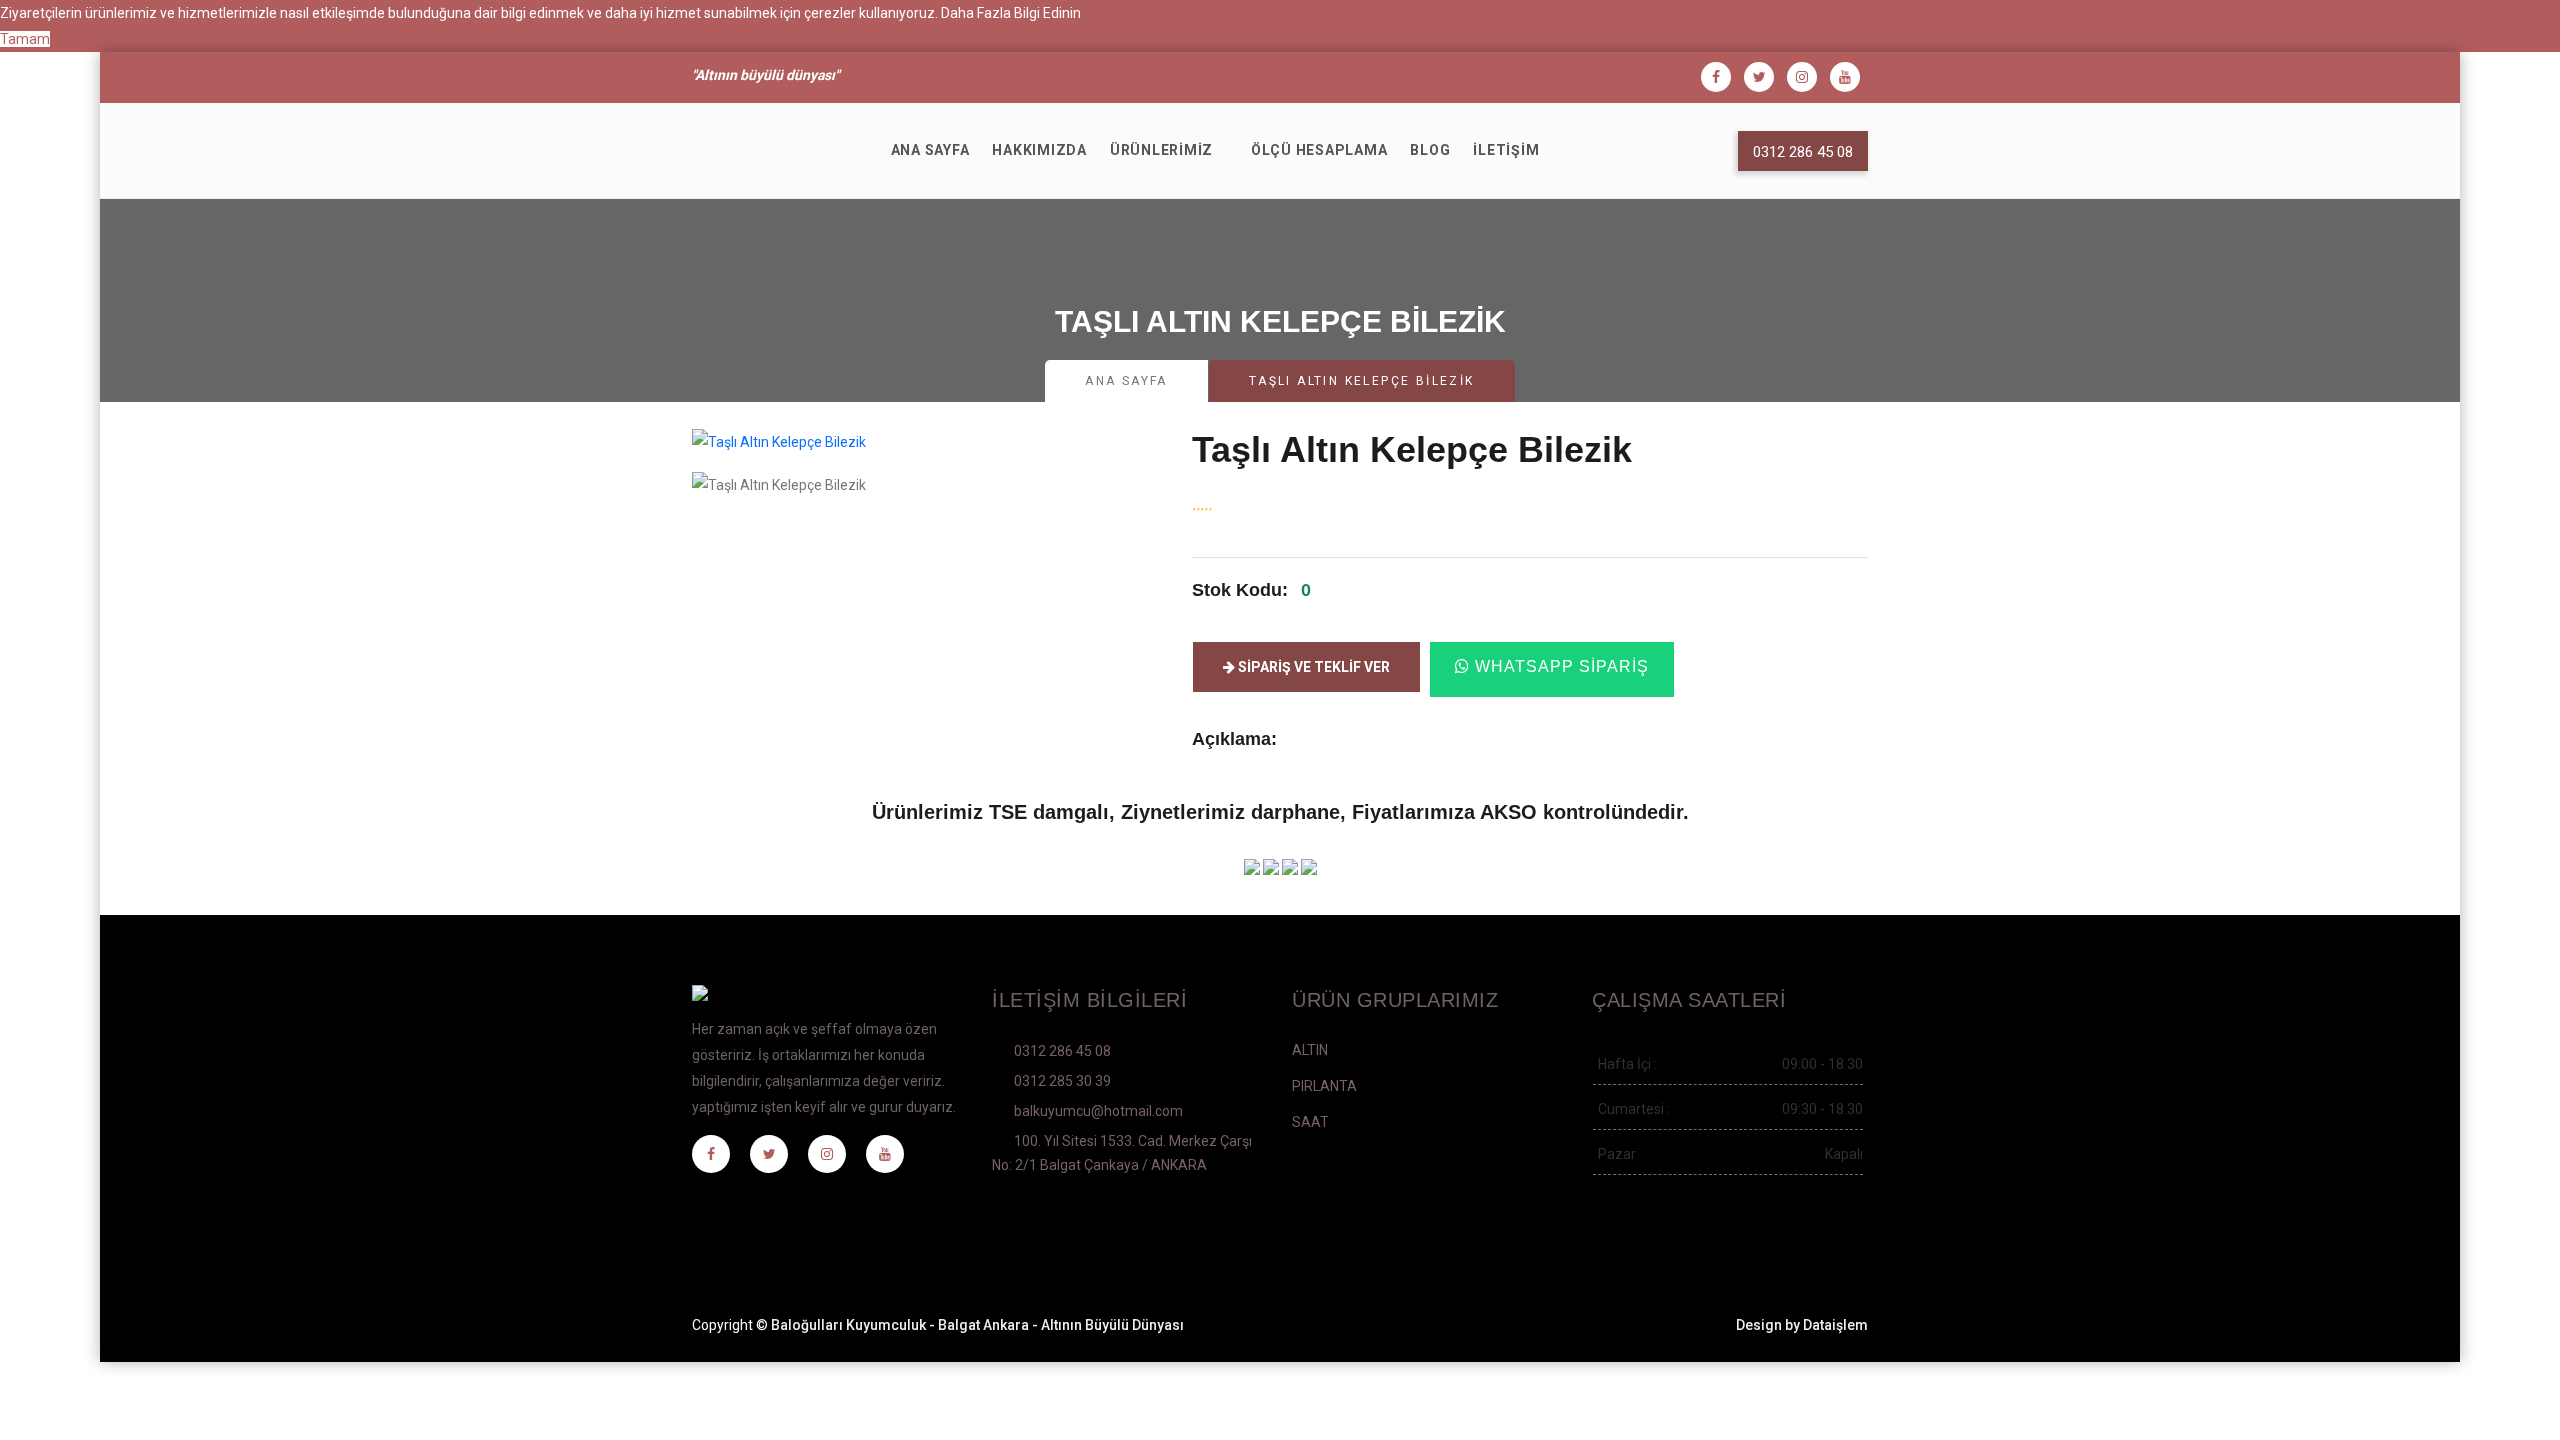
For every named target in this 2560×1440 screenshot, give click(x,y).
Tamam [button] (25, 39)
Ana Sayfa (930, 150)
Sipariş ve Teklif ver (1312, 667)
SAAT (1310, 1122)
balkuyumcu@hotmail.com (1098, 1111)
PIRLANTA (1324, 1086)
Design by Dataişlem (1802, 1325)
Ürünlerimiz (1161, 150)
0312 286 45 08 (1062, 1051)
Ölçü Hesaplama (1319, 150)
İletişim (1506, 150)
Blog (1430, 150)
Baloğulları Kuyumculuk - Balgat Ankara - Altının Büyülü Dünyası (977, 1325)
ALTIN (1310, 1050)
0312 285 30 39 (1062, 1081)
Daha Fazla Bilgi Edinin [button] (1011, 13)
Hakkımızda (1039, 150)
